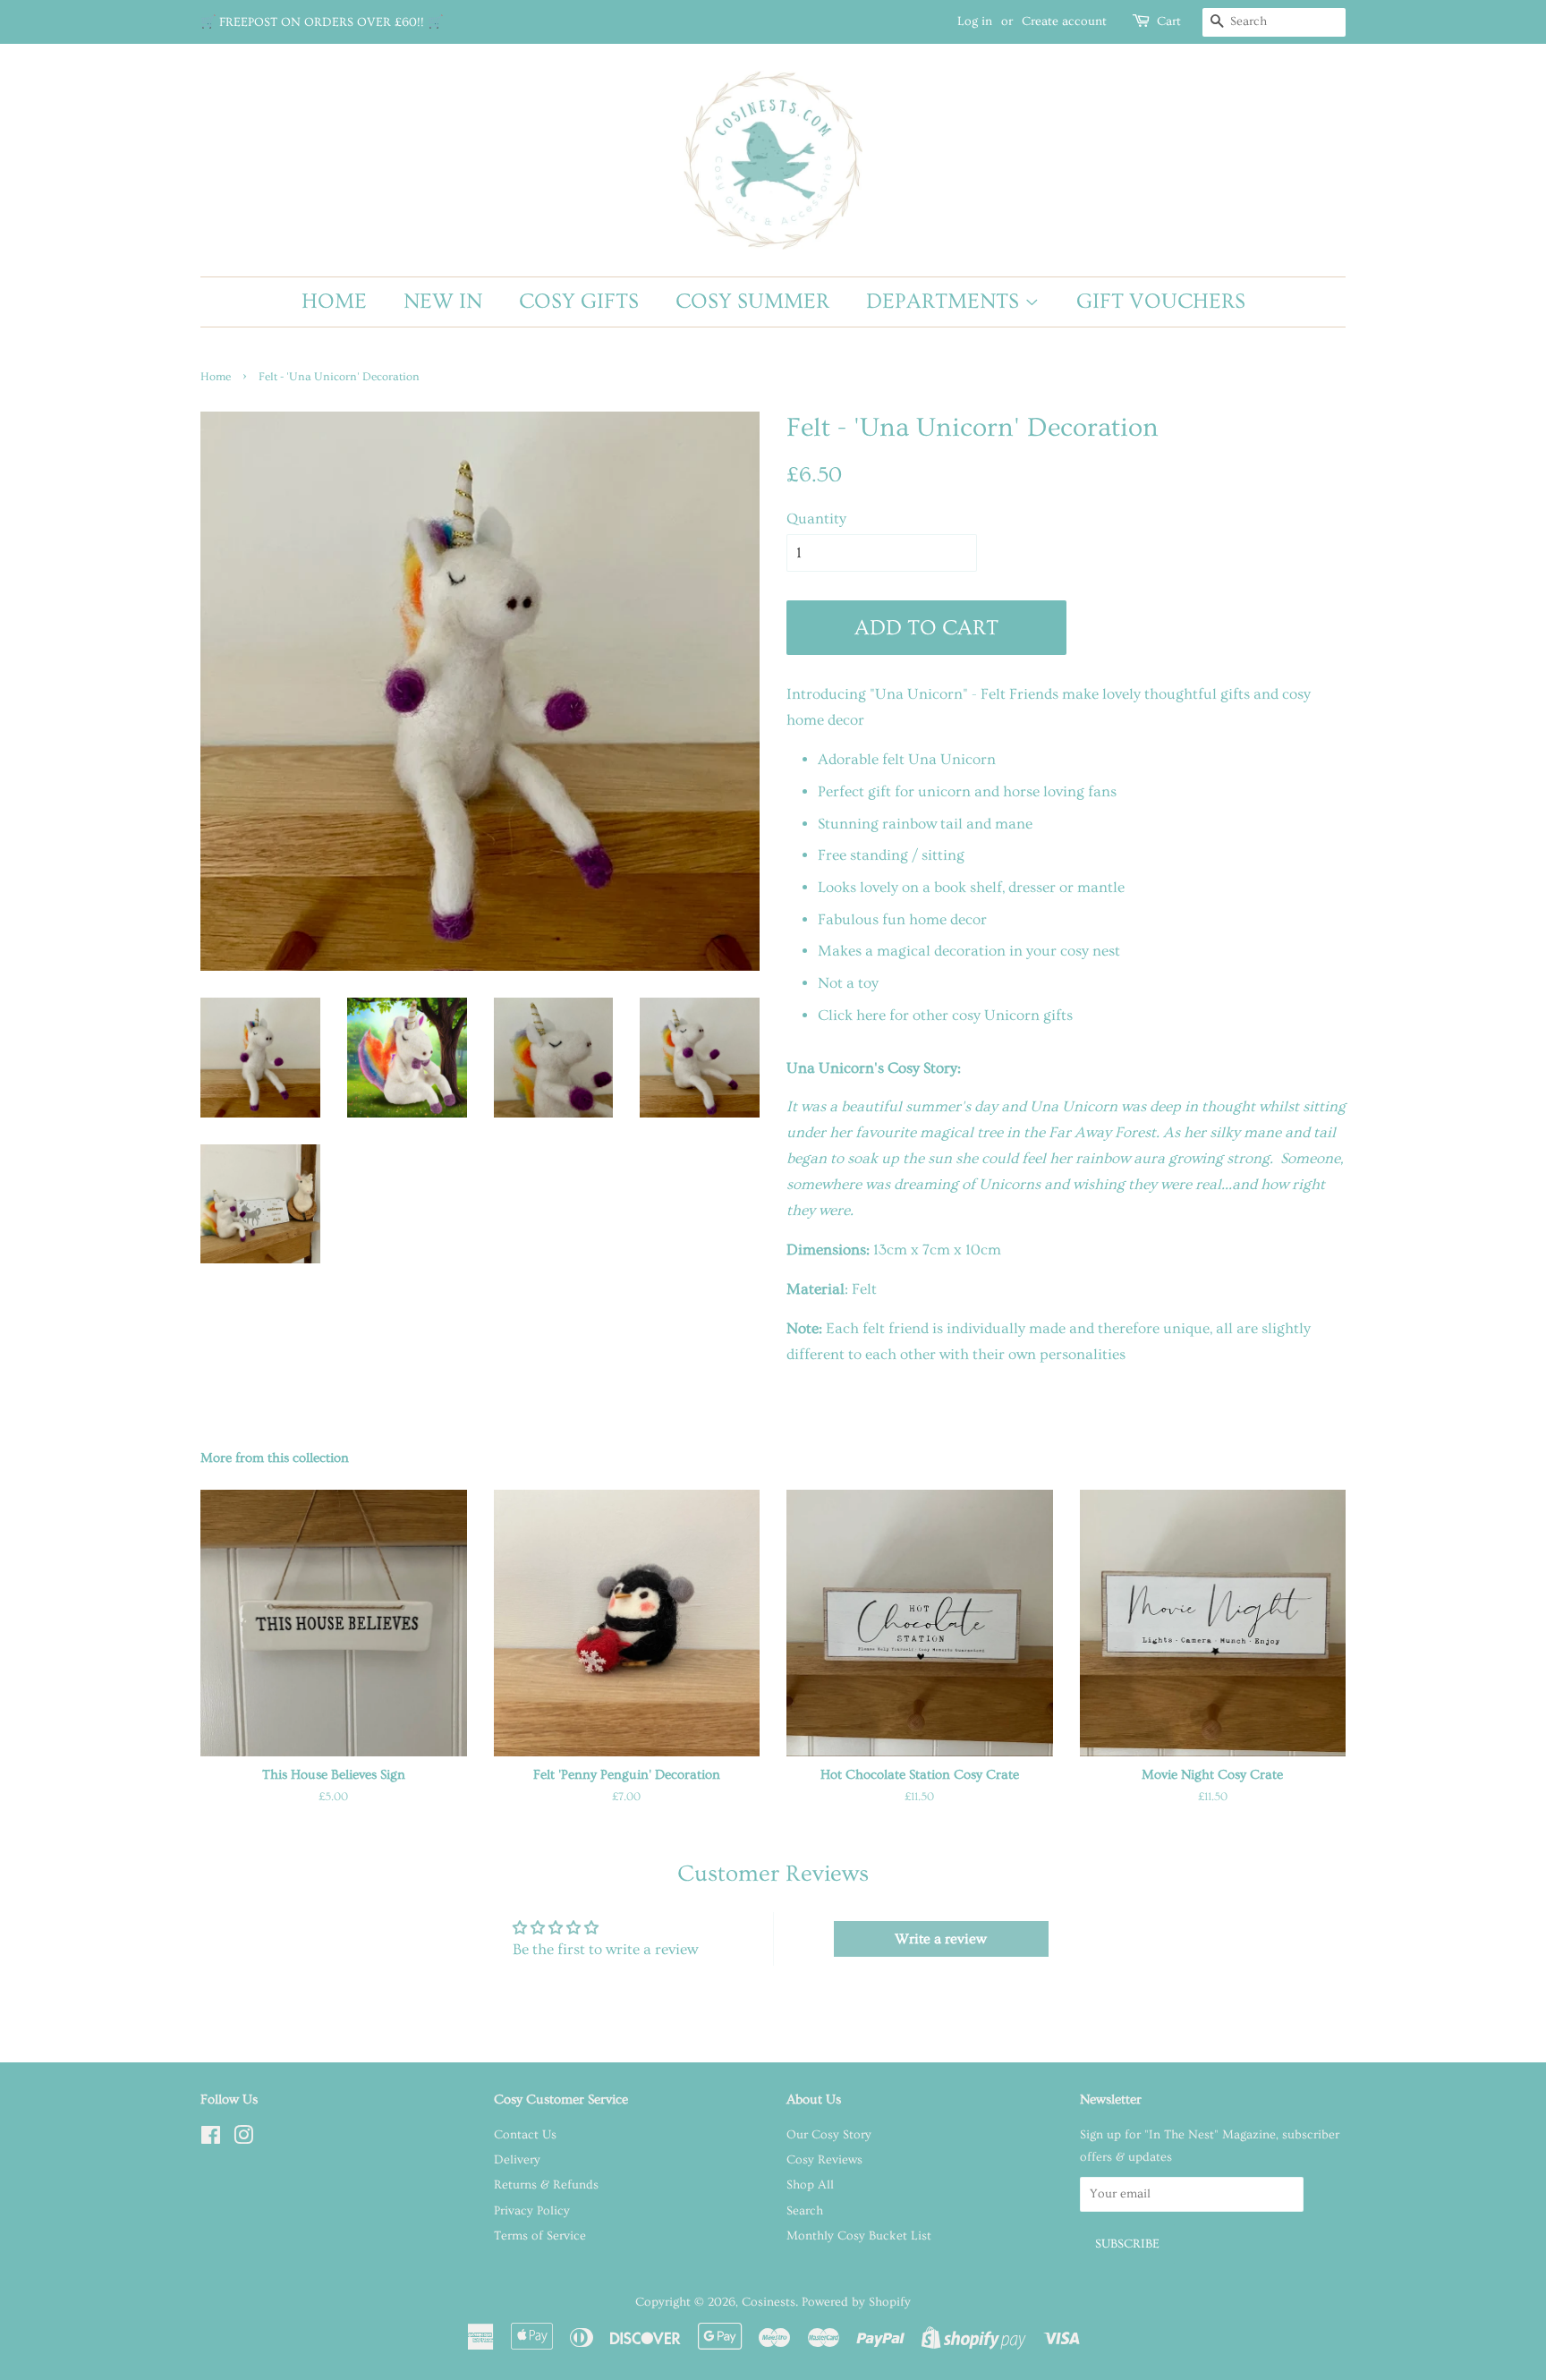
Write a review (941, 1939)
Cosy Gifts (579, 301)
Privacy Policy (532, 2211)
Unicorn (1012, 1015)
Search (805, 2211)
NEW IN (443, 301)
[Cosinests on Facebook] (211, 2139)
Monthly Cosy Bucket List (859, 2236)
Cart (1169, 21)
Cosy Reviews (824, 2160)
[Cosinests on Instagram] (243, 2139)
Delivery (517, 2160)
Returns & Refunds (546, 2185)
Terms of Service (540, 2236)
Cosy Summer (752, 301)
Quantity (816, 518)
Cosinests (769, 2302)
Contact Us (525, 2135)
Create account (1064, 21)
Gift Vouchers (1161, 301)
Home (334, 301)
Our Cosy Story (829, 2135)
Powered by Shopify (856, 2302)
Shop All (810, 2185)
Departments (945, 301)
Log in (975, 21)
